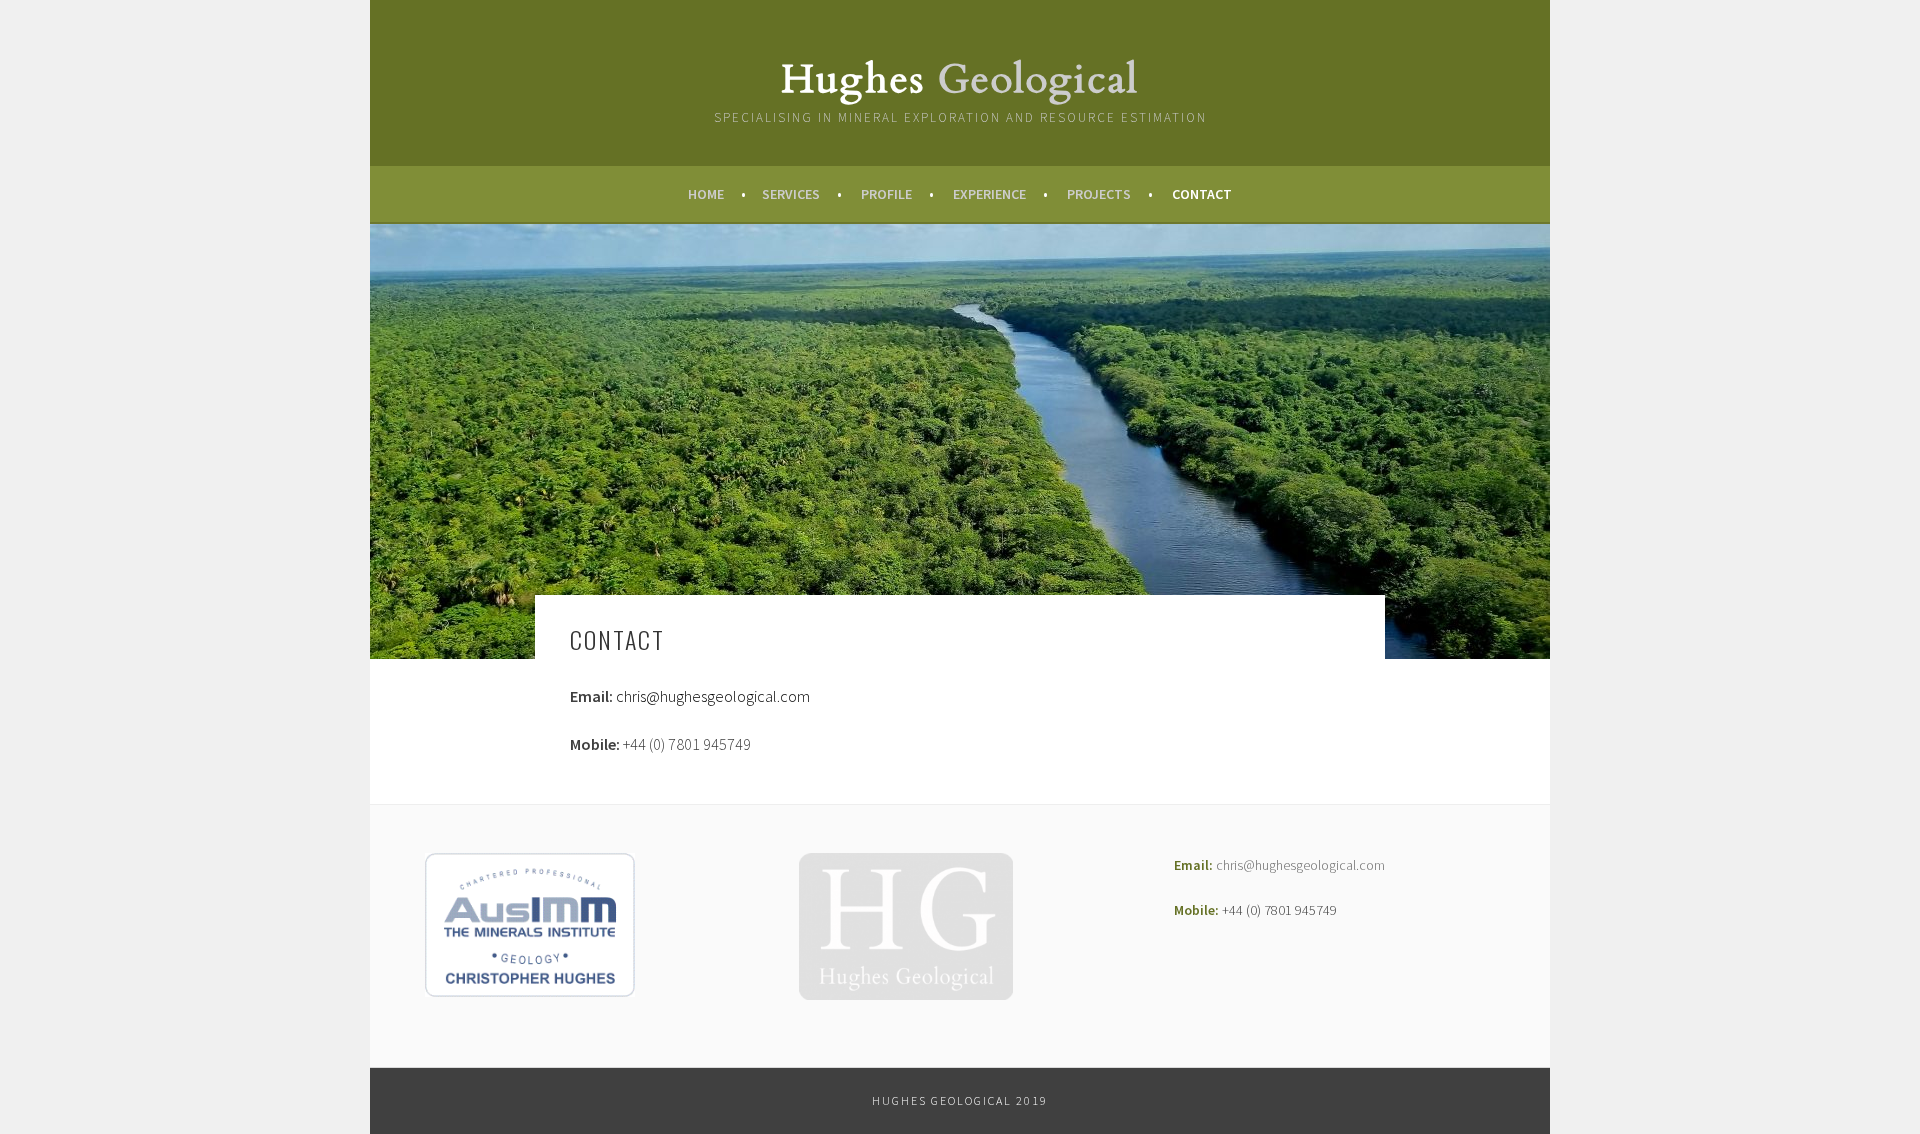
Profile (886, 194)
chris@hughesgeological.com (713, 696)
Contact (1202, 194)
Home (706, 194)
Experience (989, 194)
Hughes (960, 79)
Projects (1099, 194)
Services (791, 194)
